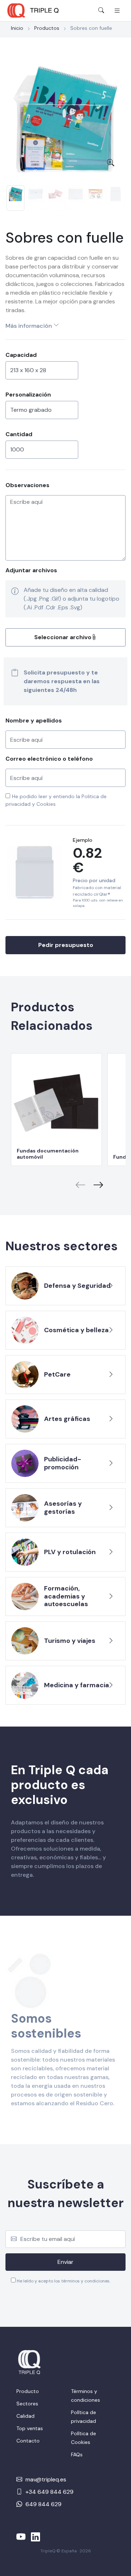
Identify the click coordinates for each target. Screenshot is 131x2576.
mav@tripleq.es (45, 2479)
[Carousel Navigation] (65, 1180)
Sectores (27, 2404)
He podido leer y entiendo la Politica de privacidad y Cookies (56, 800)
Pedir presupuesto (66, 945)
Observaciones (27, 485)
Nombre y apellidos (34, 720)
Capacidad (21, 355)
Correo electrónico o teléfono (49, 759)
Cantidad (19, 434)
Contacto (28, 2441)
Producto (28, 2391)
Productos (47, 28)
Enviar (65, 2262)
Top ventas (30, 2428)
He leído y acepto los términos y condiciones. (63, 2281)
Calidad (25, 2416)
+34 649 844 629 (49, 2492)
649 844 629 (43, 2504)
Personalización (28, 395)
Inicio (17, 28)
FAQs (77, 2454)
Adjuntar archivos (31, 570)
